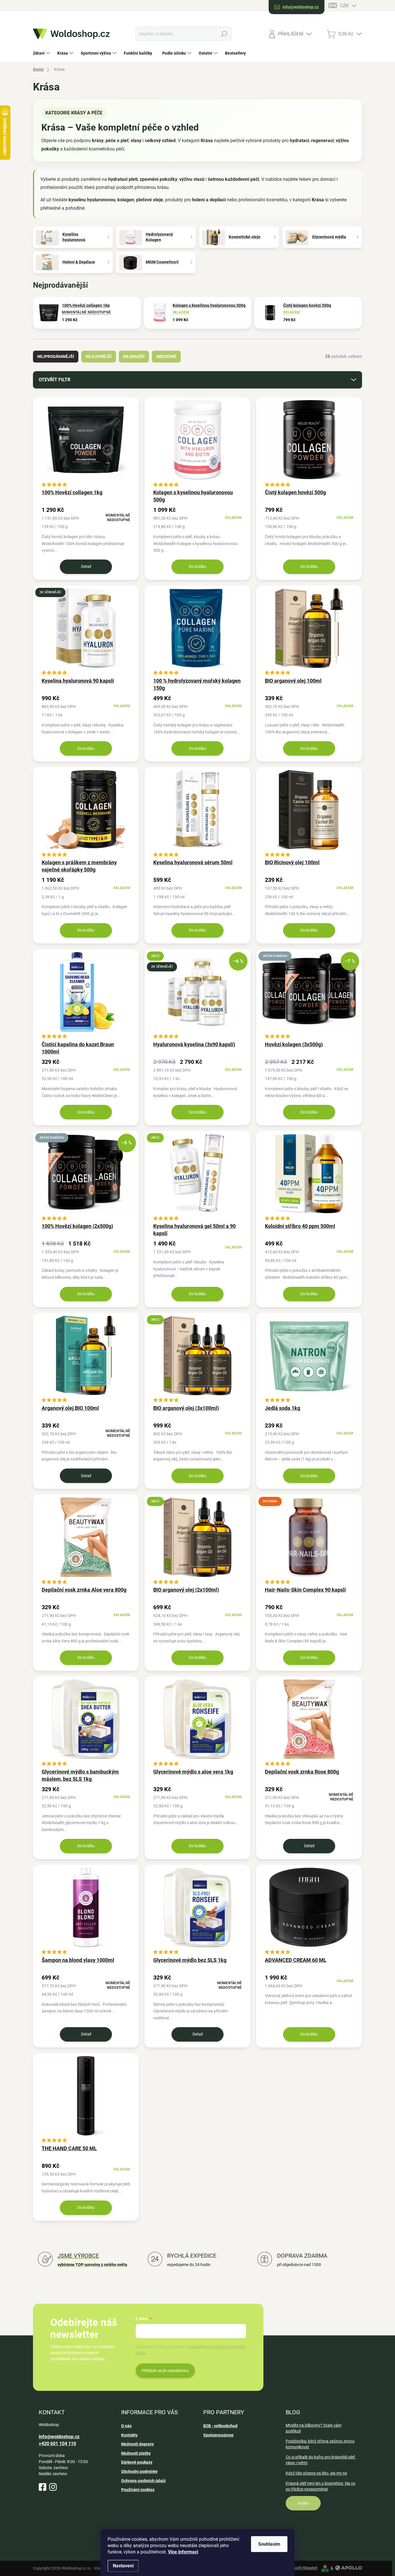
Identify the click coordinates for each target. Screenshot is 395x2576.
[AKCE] (197, 1176)
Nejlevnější (99, 356)
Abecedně (166, 356)
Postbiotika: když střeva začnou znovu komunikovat (320, 2444)
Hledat (224, 34)
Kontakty (129, 2435)
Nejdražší (134, 356)
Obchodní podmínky (139, 2471)
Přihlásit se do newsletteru (165, 2371)
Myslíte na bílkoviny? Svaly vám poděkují (314, 2428)
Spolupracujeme (218, 2435)
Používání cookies (138, 2490)
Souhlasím (269, 2544)
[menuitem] (42, 53)
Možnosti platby (136, 2453)
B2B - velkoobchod (220, 2426)
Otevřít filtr (55, 380)
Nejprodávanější (56, 356)
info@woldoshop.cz (59, 2437)
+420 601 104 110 (57, 2444)
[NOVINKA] (309, 1540)
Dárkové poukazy (137, 2462)
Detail (86, 566)
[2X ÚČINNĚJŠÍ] (86, 631)
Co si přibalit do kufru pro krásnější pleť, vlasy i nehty (321, 2460)
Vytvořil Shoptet (303, 2568)
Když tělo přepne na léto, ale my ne (316, 2473)
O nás (126, 2426)
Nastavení (123, 2566)
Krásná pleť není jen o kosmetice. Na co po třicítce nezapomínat (321, 2486)
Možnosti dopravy (137, 2444)
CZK (344, 6)
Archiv (303, 2503)
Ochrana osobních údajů (143, 2481)
